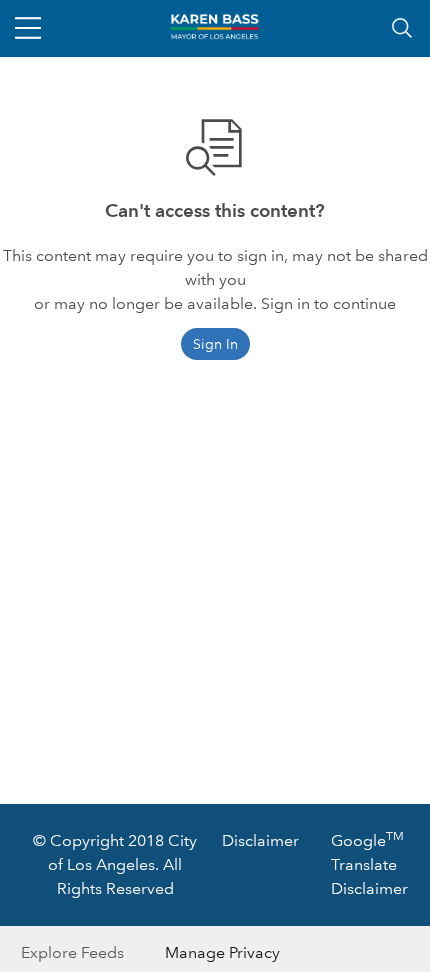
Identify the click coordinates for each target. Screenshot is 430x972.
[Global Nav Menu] (28, 28)
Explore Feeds (72, 952)
